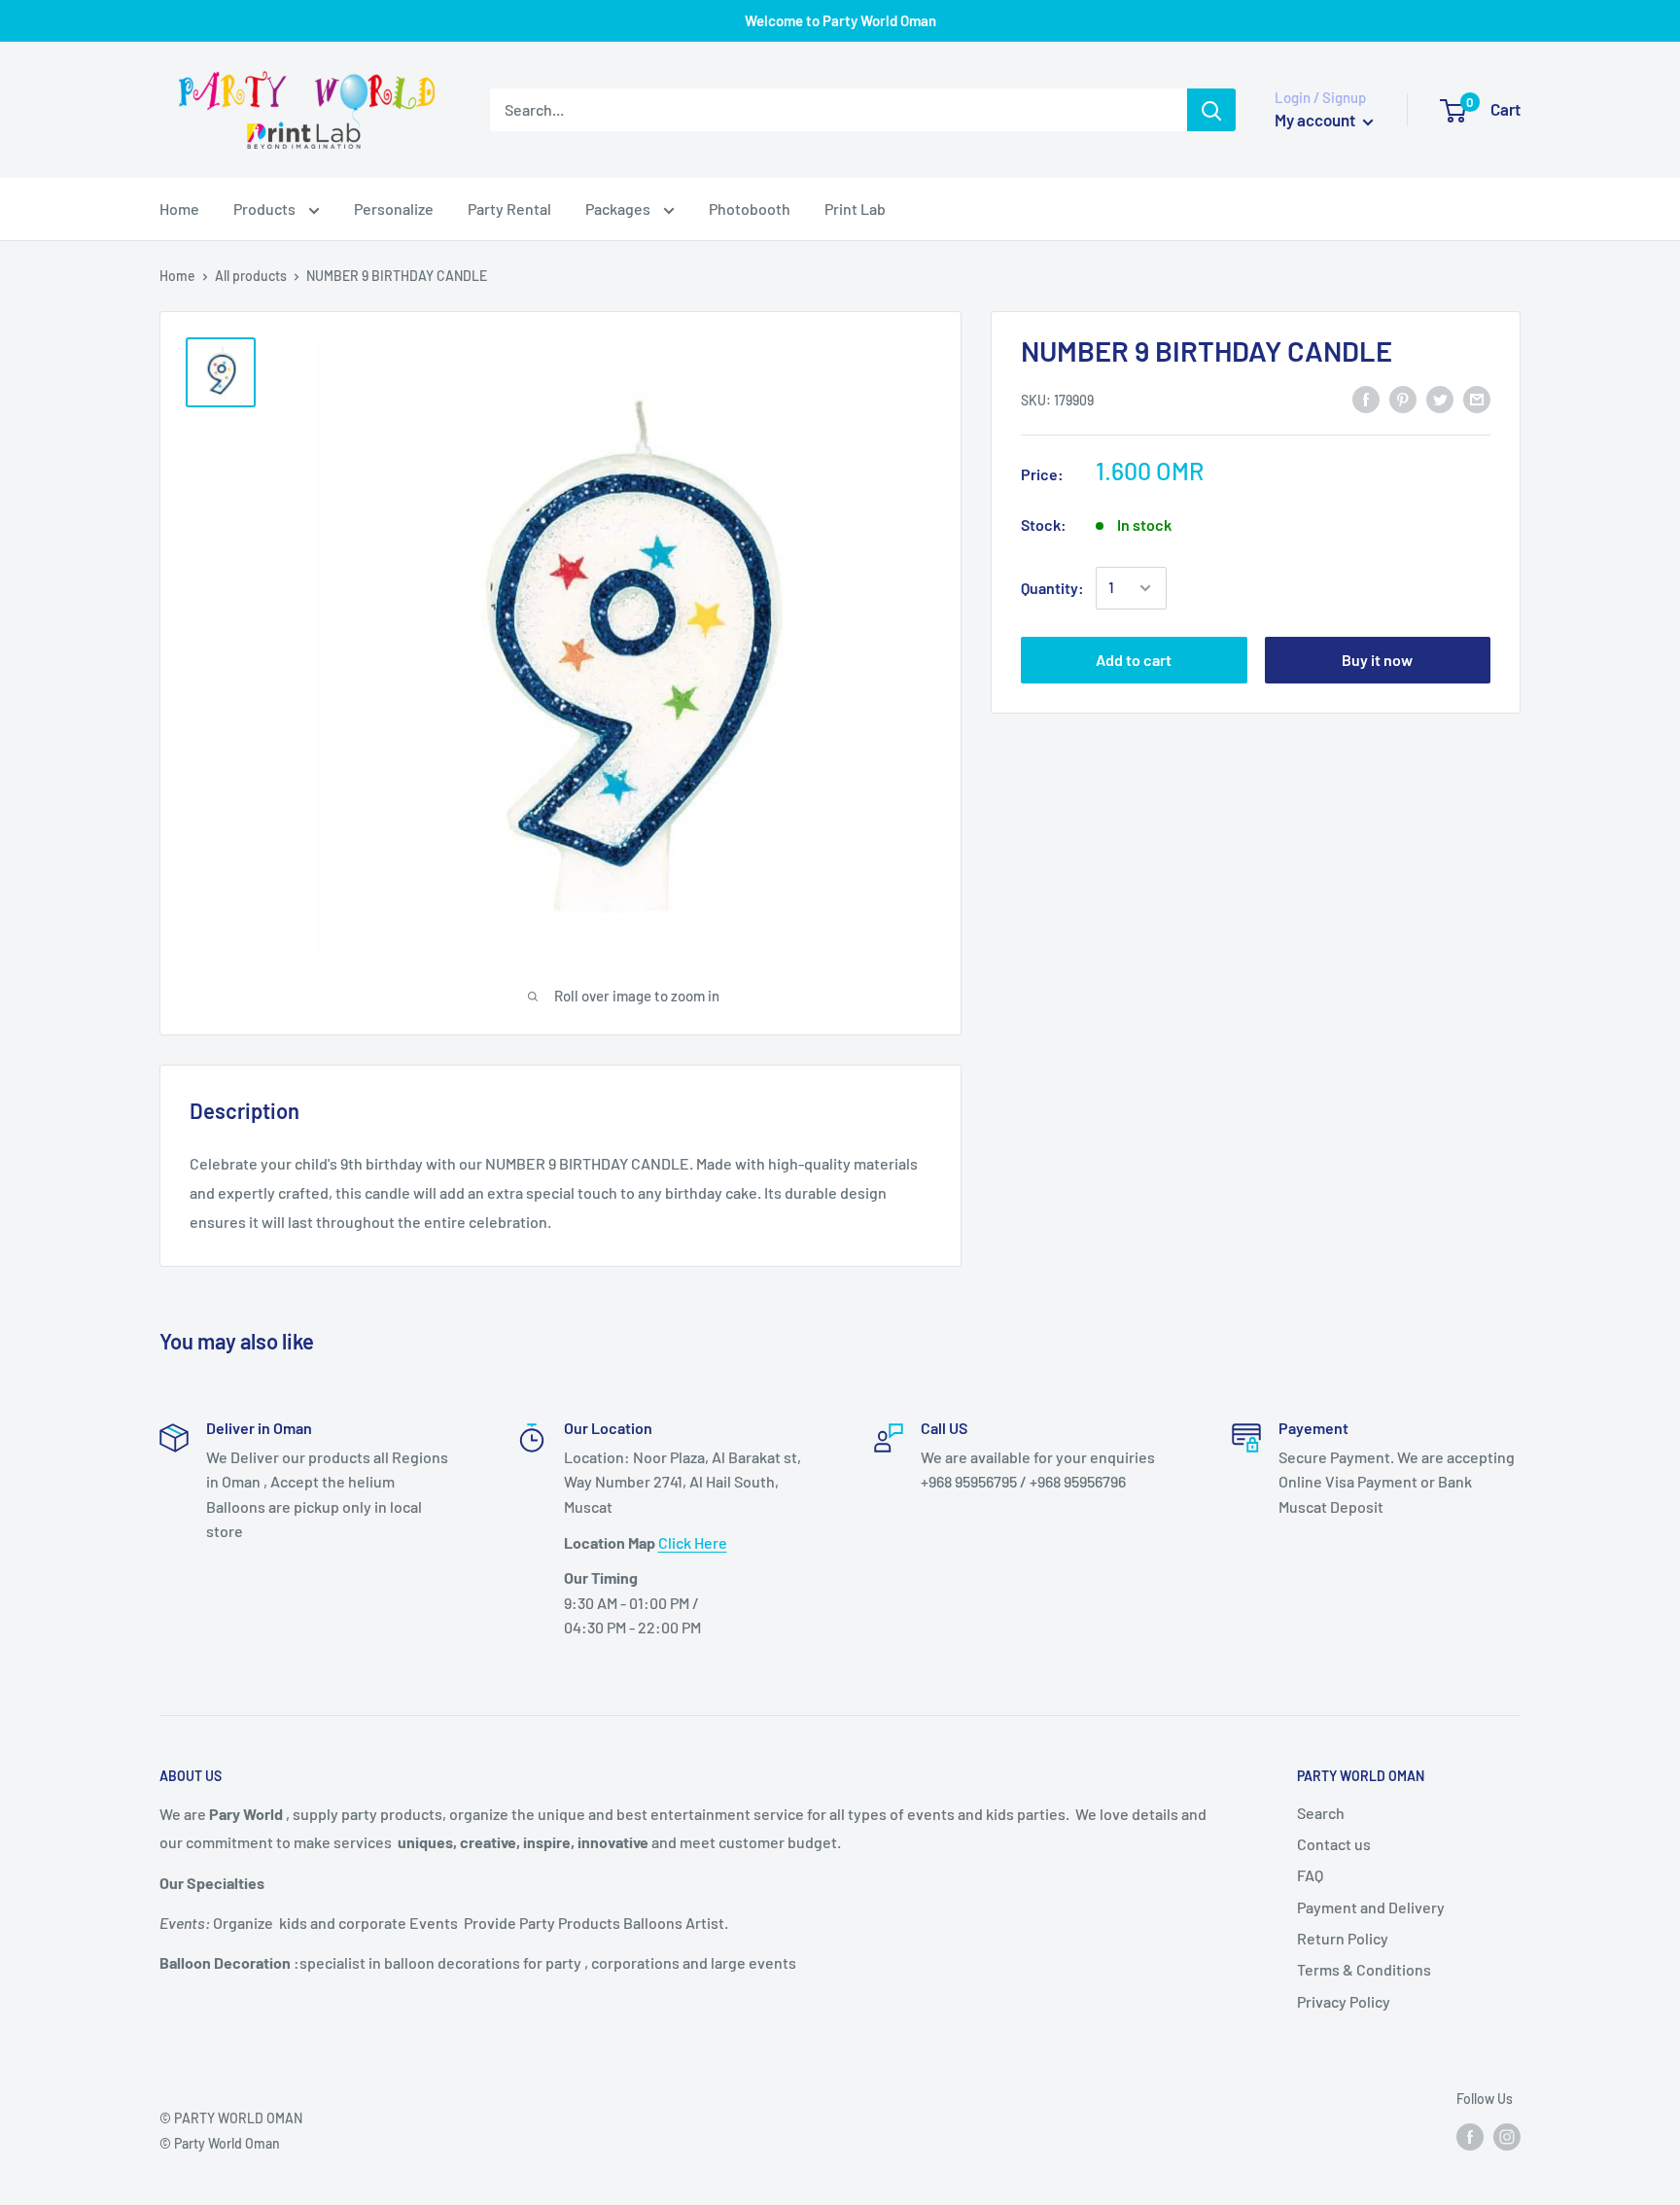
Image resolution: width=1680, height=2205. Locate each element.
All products (251, 276)
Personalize (394, 209)
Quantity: (1052, 588)
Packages (619, 209)
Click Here (693, 1542)
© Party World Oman (220, 2143)
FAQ (1310, 1875)
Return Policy (1343, 1938)
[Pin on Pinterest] (1403, 398)
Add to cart (1134, 660)
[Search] (1211, 110)
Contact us (1334, 1844)
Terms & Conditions (1364, 1969)
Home (179, 209)
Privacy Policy (1344, 2001)
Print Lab (855, 209)
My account (1316, 120)
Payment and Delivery (1371, 1907)
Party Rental (509, 209)
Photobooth (750, 209)
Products (266, 209)
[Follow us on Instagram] (1507, 2136)
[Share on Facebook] (1366, 398)
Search (1321, 1813)
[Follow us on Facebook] (1470, 2136)
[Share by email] (1477, 398)
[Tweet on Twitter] (1440, 398)
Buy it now (1377, 660)
